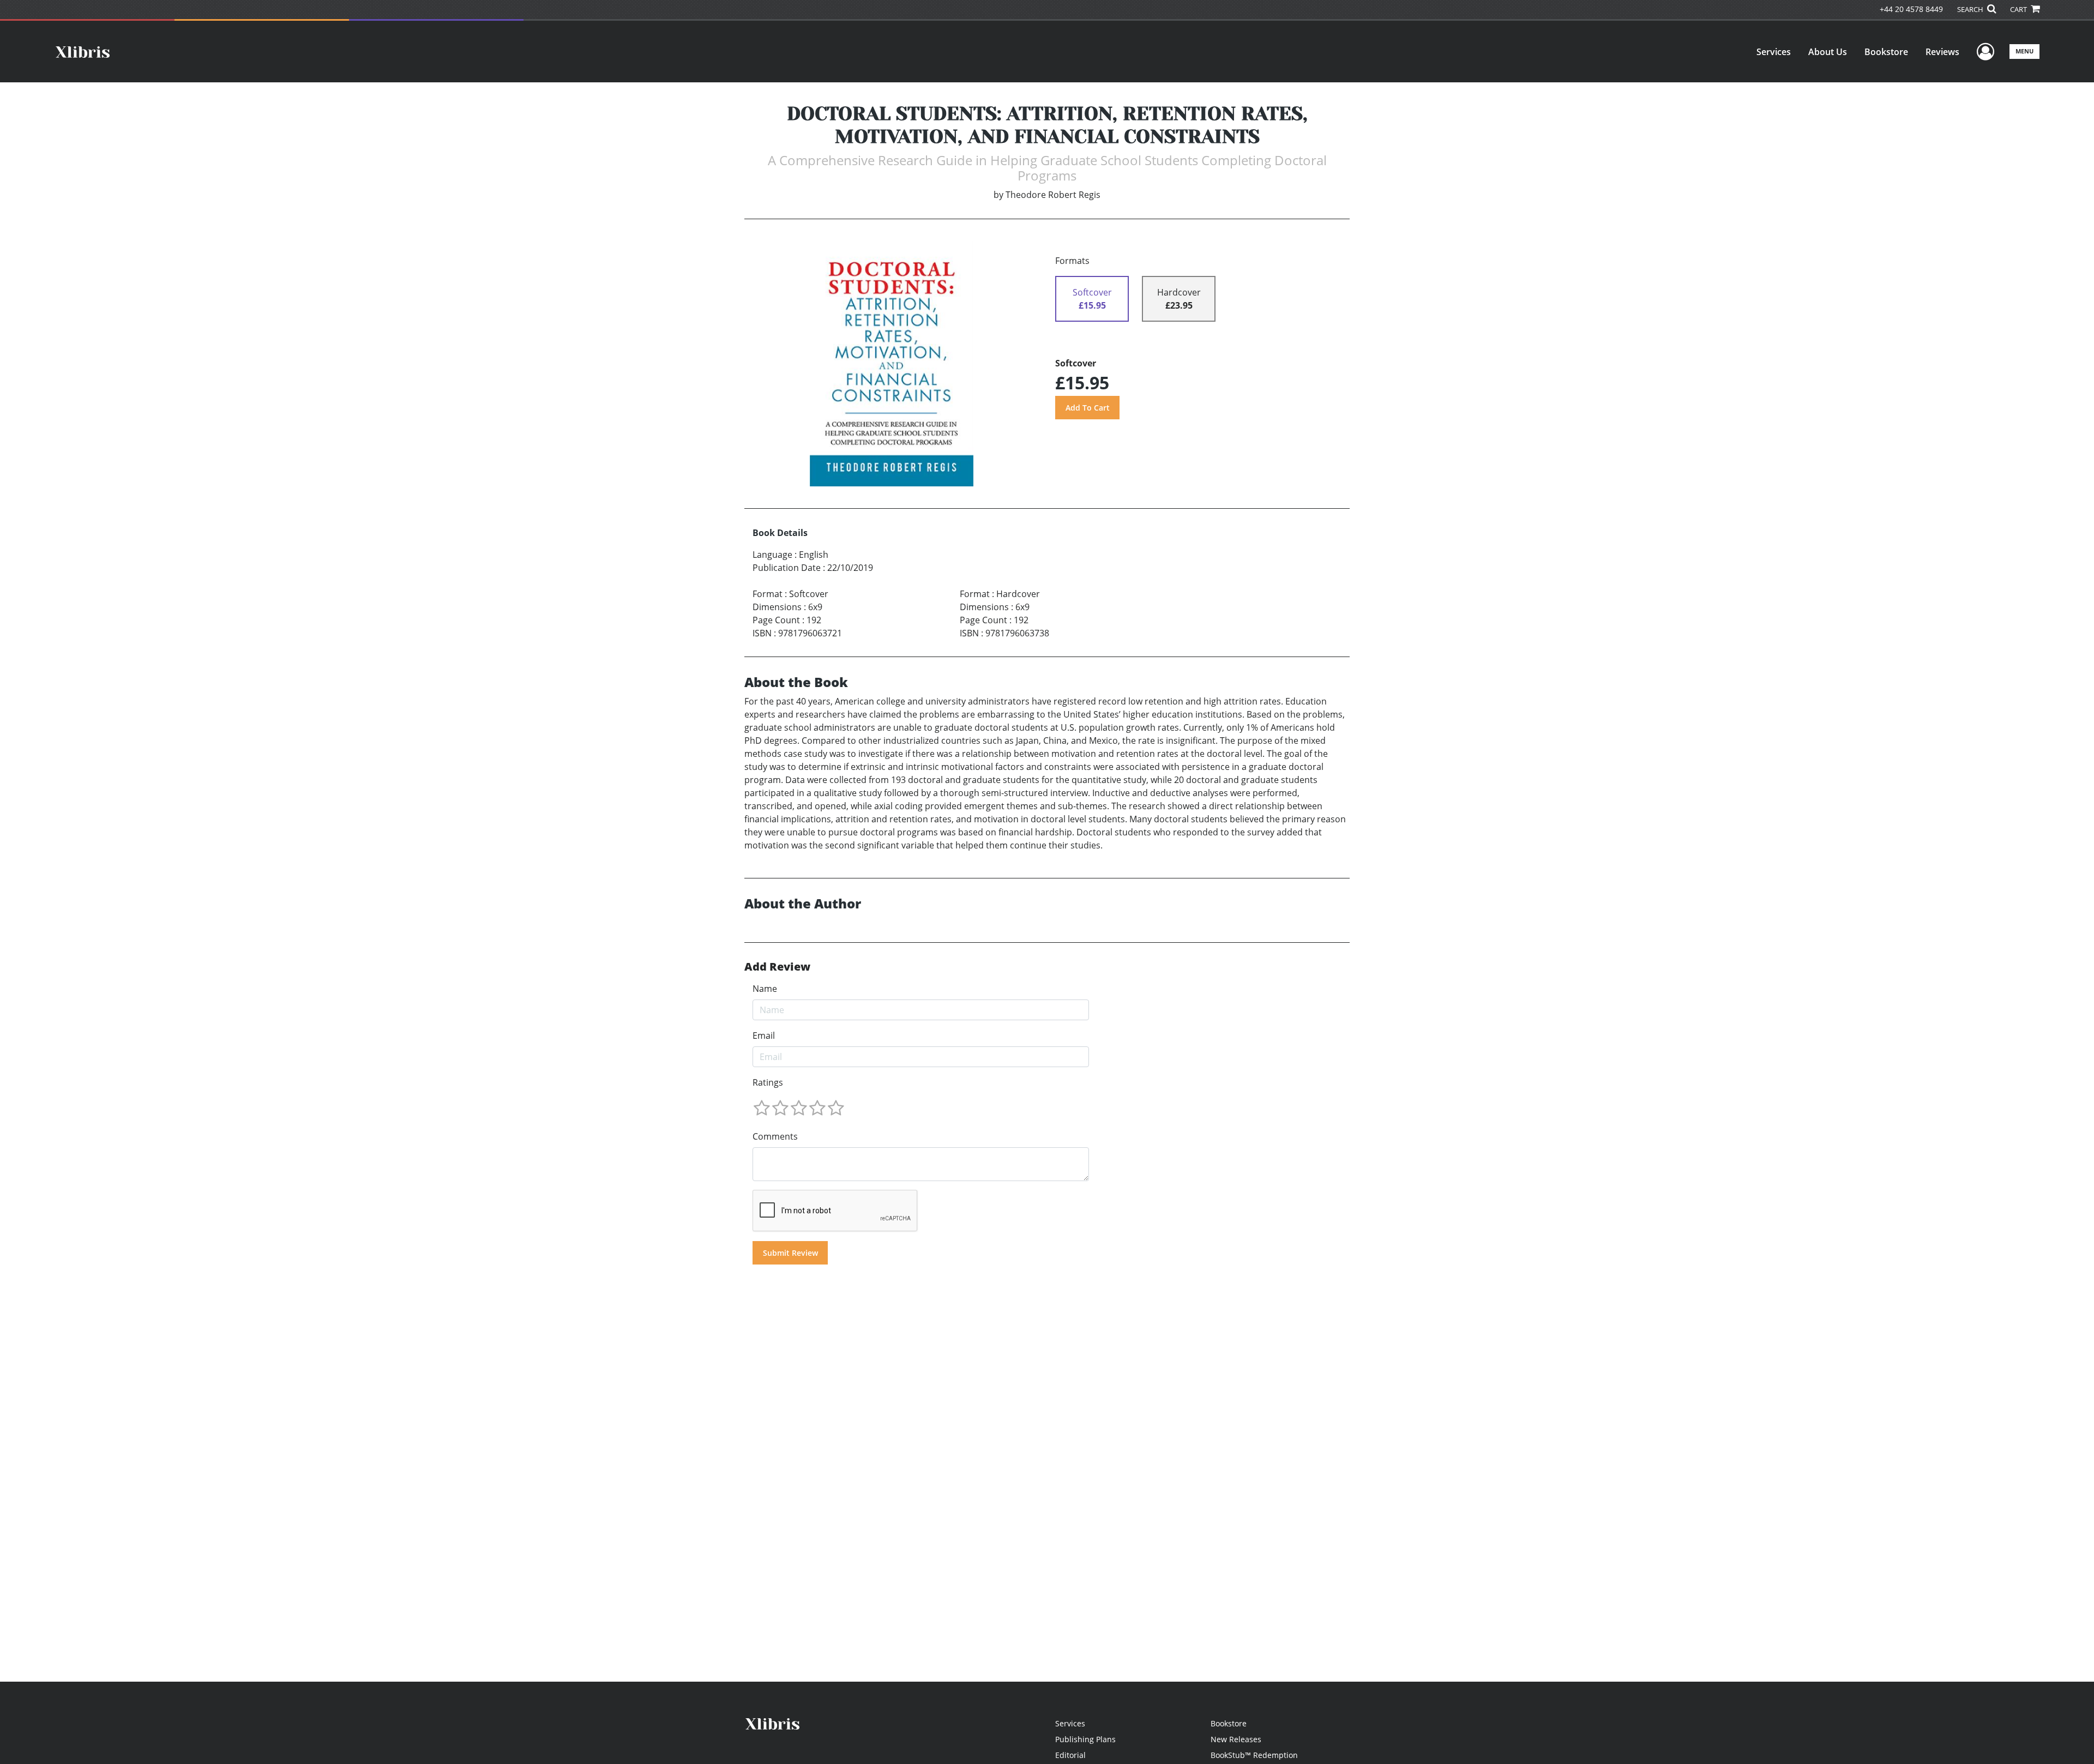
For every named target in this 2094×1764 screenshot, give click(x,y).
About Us (1828, 52)
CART (2019, 9)
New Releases (1236, 1739)
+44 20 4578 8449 (1911, 9)
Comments (775, 1136)
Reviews (1942, 52)
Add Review (777, 967)
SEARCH (1971, 9)
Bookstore (1886, 52)
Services (1774, 52)
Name (765, 989)
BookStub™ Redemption (1254, 1755)
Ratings (768, 1082)
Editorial (1070, 1755)
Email (764, 1035)
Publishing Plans (1085, 1739)
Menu (2024, 51)
